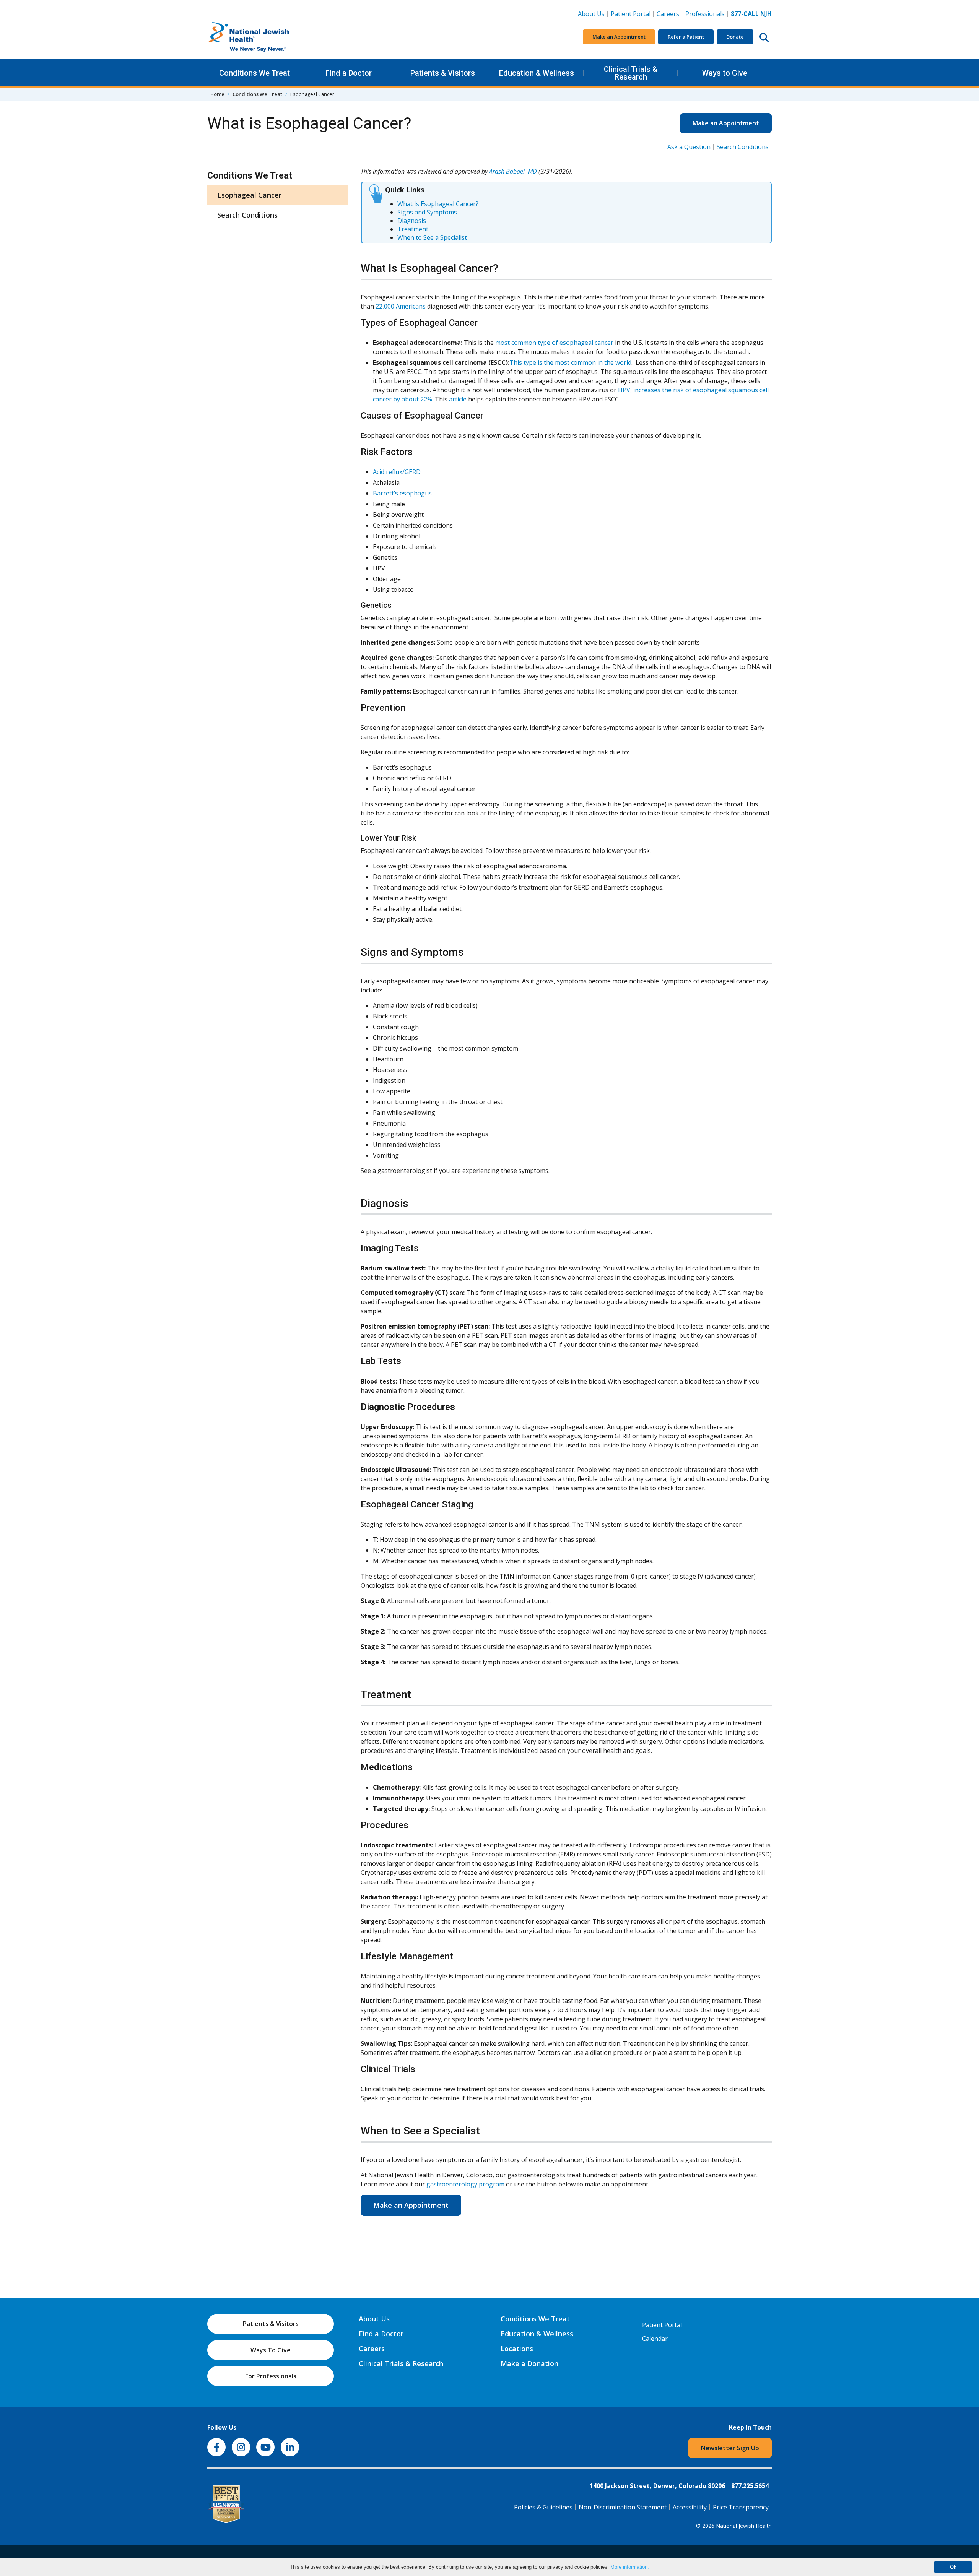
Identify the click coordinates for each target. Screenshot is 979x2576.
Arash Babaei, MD (513, 171)
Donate (735, 37)
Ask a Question (689, 147)
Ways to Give (725, 73)
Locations (517, 2349)
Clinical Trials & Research (631, 73)
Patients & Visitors (443, 73)
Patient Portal (631, 14)
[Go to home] (265, 37)
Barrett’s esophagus (402, 493)
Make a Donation (529, 2363)
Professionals (705, 14)
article (458, 399)
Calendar (655, 2339)
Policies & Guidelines (543, 2507)
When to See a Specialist (432, 237)
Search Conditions (743, 147)
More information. (630, 2567)
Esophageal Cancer (249, 195)
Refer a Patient (686, 37)
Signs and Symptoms (427, 212)
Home (217, 94)
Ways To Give (271, 2350)
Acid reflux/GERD (397, 472)
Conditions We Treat (255, 73)
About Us (591, 14)
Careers (669, 14)
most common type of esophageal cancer (554, 343)
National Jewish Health (744, 2526)
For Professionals (271, 2376)
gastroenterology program (465, 2184)
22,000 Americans (401, 306)
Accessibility (690, 2507)
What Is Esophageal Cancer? (438, 204)
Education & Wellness (537, 73)
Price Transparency (741, 2507)
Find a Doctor (349, 73)
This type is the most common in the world (570, 362)
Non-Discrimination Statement (623, 2507)
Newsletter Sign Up (730, 2448)
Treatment (413, 229)
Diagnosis (412, 221)
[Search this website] (764, 37)
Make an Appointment (619, 37)
